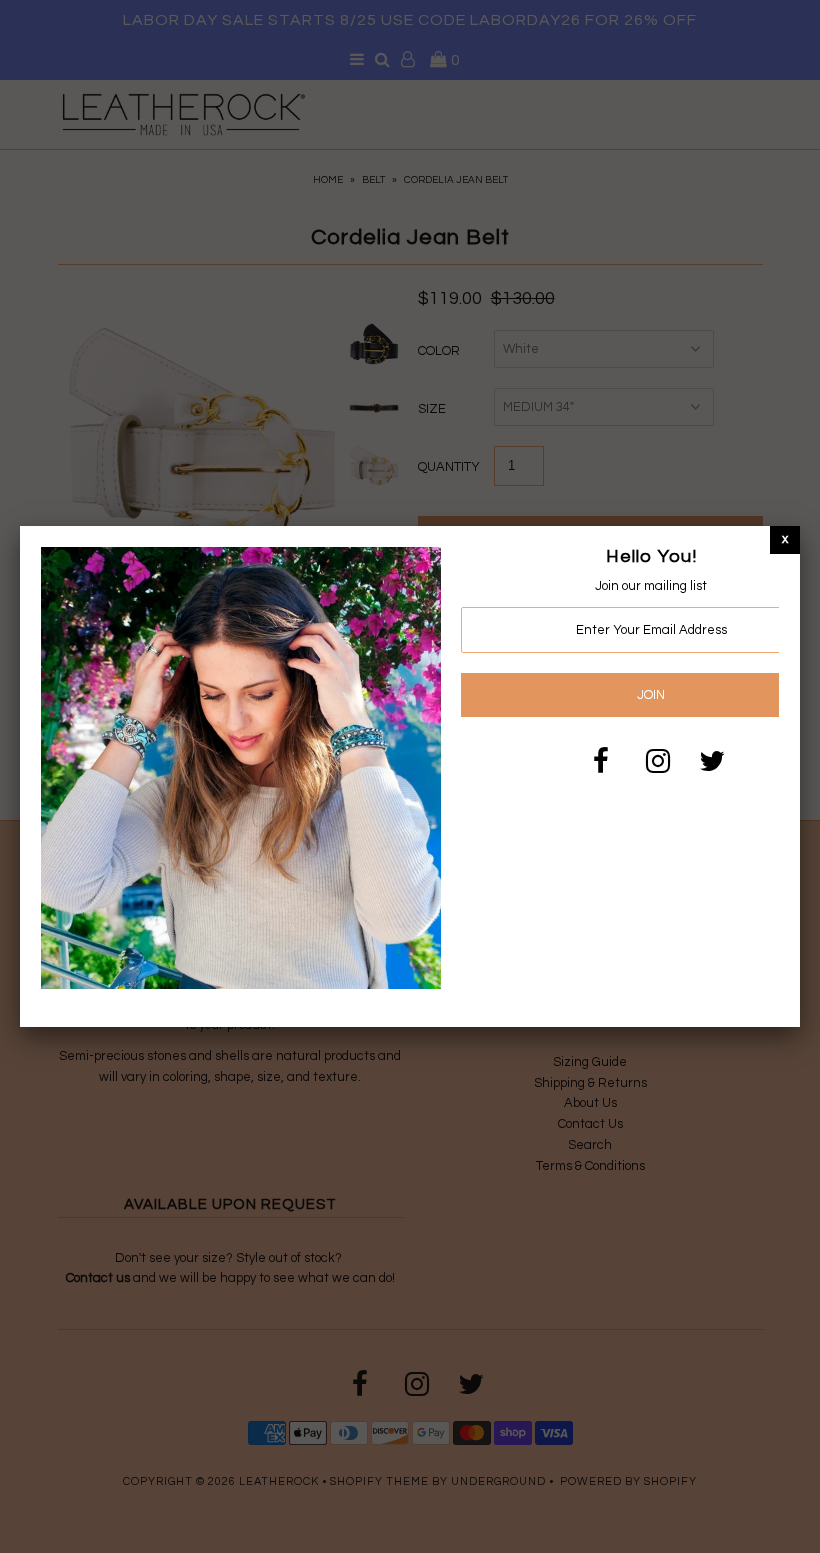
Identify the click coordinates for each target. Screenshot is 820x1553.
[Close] (785, 539)
